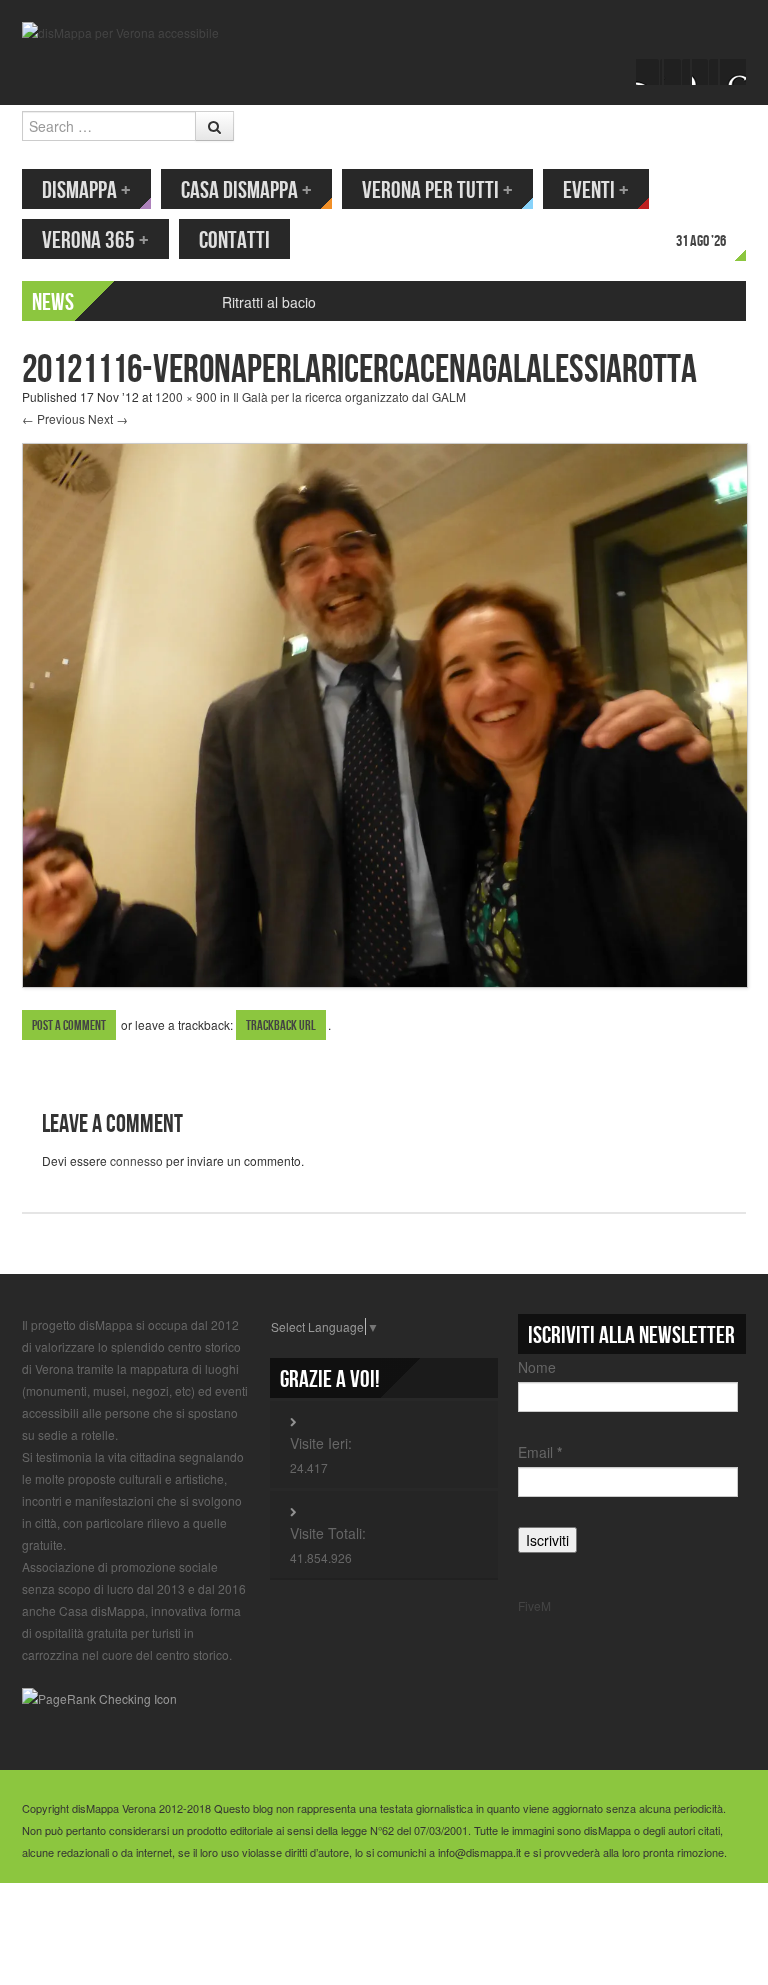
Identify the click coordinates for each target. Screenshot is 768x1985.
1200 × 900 (186, 396)
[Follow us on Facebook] (649, 72)
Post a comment (69, 1025)
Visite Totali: (328, 1533)
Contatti (234, 240)
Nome (537, 1367)
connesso (136, 1160)
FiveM (534, 1605)
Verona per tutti (437, 190)
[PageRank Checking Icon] (99, 1696)
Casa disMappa (246, 190)
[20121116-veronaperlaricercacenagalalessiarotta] (385, 713)
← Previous (53, 418)
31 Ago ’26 (701, 241)
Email (540, 1452)
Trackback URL (281, 1025)
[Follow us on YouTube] (705, 72)
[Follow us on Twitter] (677, 72)
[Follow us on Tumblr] (733, 72)
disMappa (86, 190)
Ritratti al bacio (269, 302)
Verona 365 (95, 240)
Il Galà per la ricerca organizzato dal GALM (349, 396)
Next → (108, 418)
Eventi (596, 190)
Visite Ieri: (321, 1443)
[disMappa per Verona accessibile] (120, 30)
